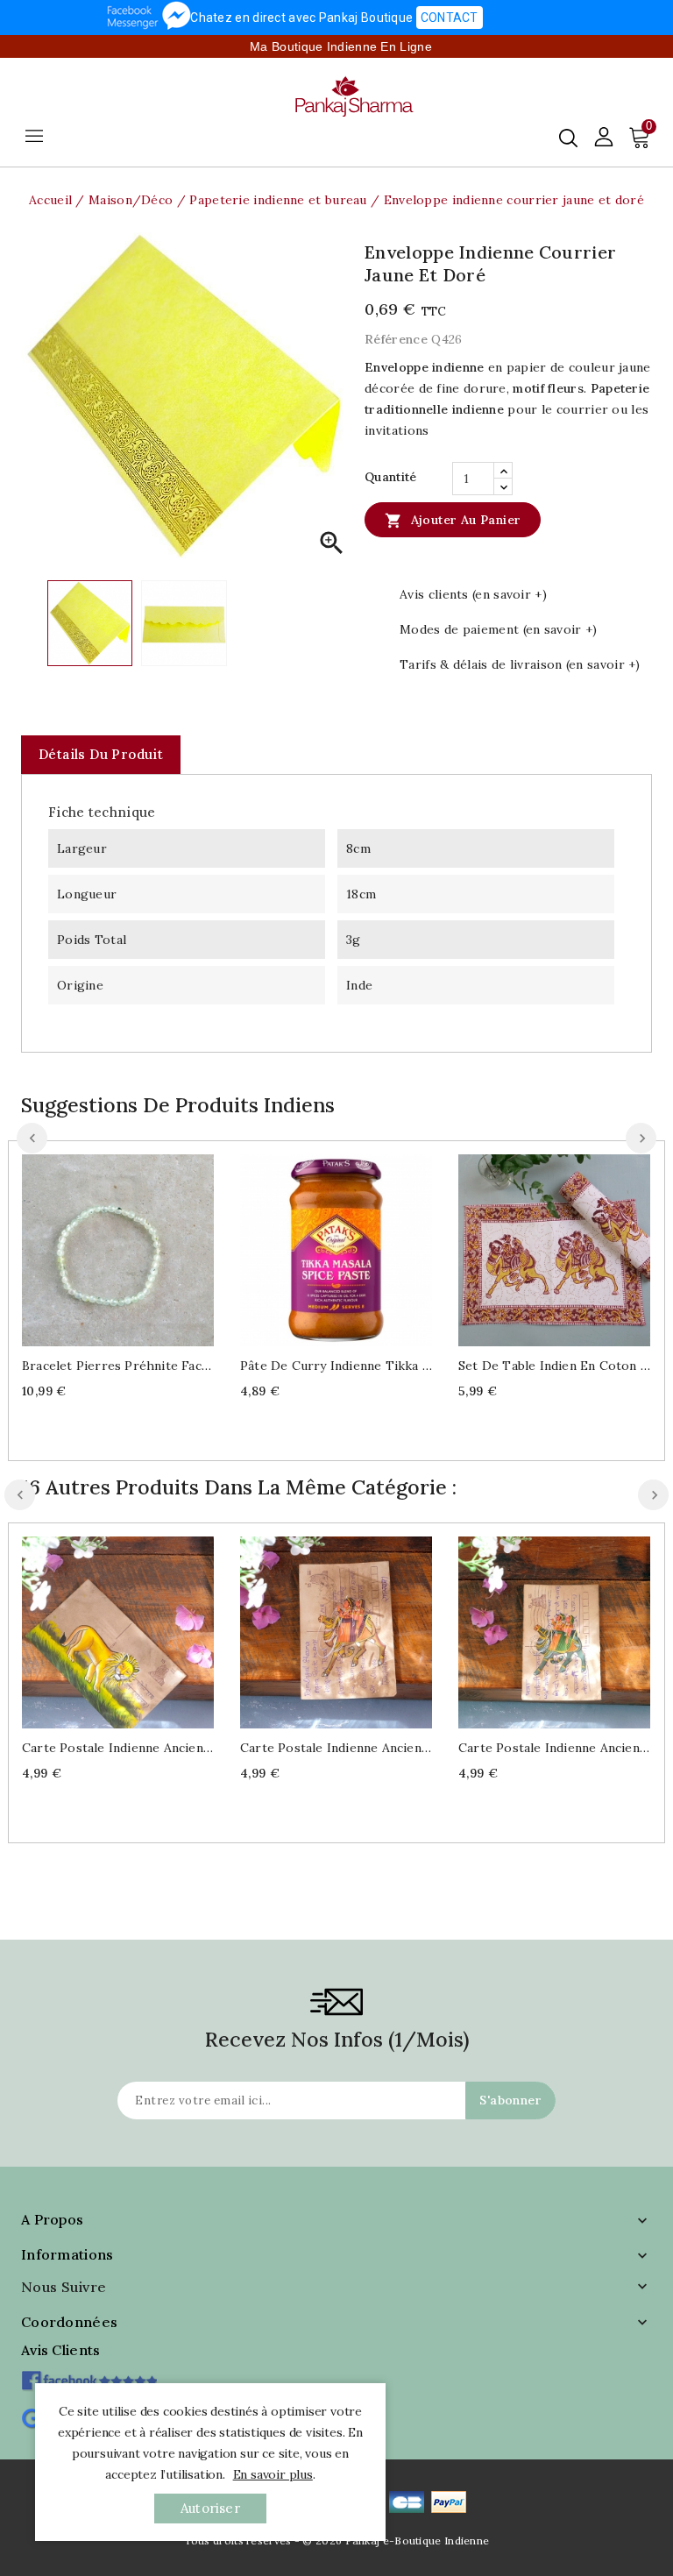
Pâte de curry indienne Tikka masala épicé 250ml (336, 1366)
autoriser (210, 2508)
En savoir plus (273, 2474)
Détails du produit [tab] (101, 754)
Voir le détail (135, 1248)
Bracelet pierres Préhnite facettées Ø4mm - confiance (118, 1366)
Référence (396, 339)
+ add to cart (100, 1248)
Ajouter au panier (453, 521)
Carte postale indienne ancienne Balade (336, 1748)
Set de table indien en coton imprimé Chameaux (554, 1366)
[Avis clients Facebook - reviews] (89, 2375)
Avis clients (61, 2350)
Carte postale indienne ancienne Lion (118, 1748)
